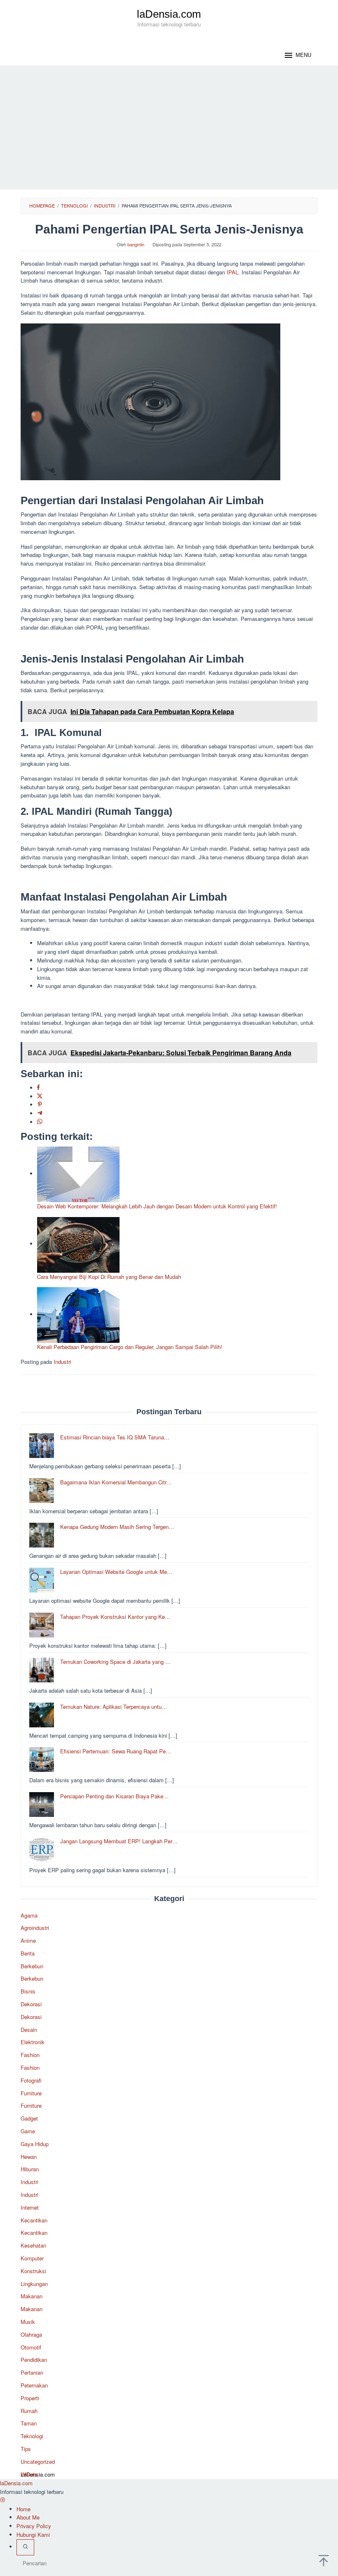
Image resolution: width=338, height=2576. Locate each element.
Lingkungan (34, 2284)
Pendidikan (34, 2360)
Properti (30, 2398)
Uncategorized (38, 2462)
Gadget (29, 2118)
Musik (28, 2322)
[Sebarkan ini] (38, 1088)
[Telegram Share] (40, 1113)
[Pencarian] (25, 2547)
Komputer (32, 2258)
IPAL (232, 272)
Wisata (29, 2474)
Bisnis (28, 1991)
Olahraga (31, 2334)
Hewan (29, 2157)
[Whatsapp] (40, 1122)
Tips (26, 2449)
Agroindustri (35, 1928)
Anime (28, 1940)
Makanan (32, 2296)
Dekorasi (31, 2004)
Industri (62, 1362)
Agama (29, 1915)
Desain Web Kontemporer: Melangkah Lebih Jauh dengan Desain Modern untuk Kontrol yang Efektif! (157, 1206)
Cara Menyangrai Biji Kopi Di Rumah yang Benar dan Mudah (109, 1277)
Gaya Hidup (35, 2144)
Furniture (31, 2093)
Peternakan (34, 2385)
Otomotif (31, 2347)
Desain (29, 2030)
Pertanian (32, 2372)
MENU (303, 55)
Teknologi (32, 2436)
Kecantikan (34, 2220)
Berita (28, 1953)
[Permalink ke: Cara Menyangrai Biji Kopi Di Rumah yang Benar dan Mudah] (78, 1244)
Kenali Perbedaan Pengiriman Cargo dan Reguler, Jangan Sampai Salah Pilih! (130, 1347)
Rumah (29, 2411)
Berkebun (32, 1966)
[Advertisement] (169, 127)
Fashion (30, 2055)
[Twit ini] (40, 1096)
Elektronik (33, 2042)
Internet (30, 2207)
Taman (29, 2423)
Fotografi (31, 2080)
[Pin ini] (40, 1105)
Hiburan (30, 2169)
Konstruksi (33, 2271)
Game (28, 2131)
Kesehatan (33, 2245)
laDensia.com (169, 14)
